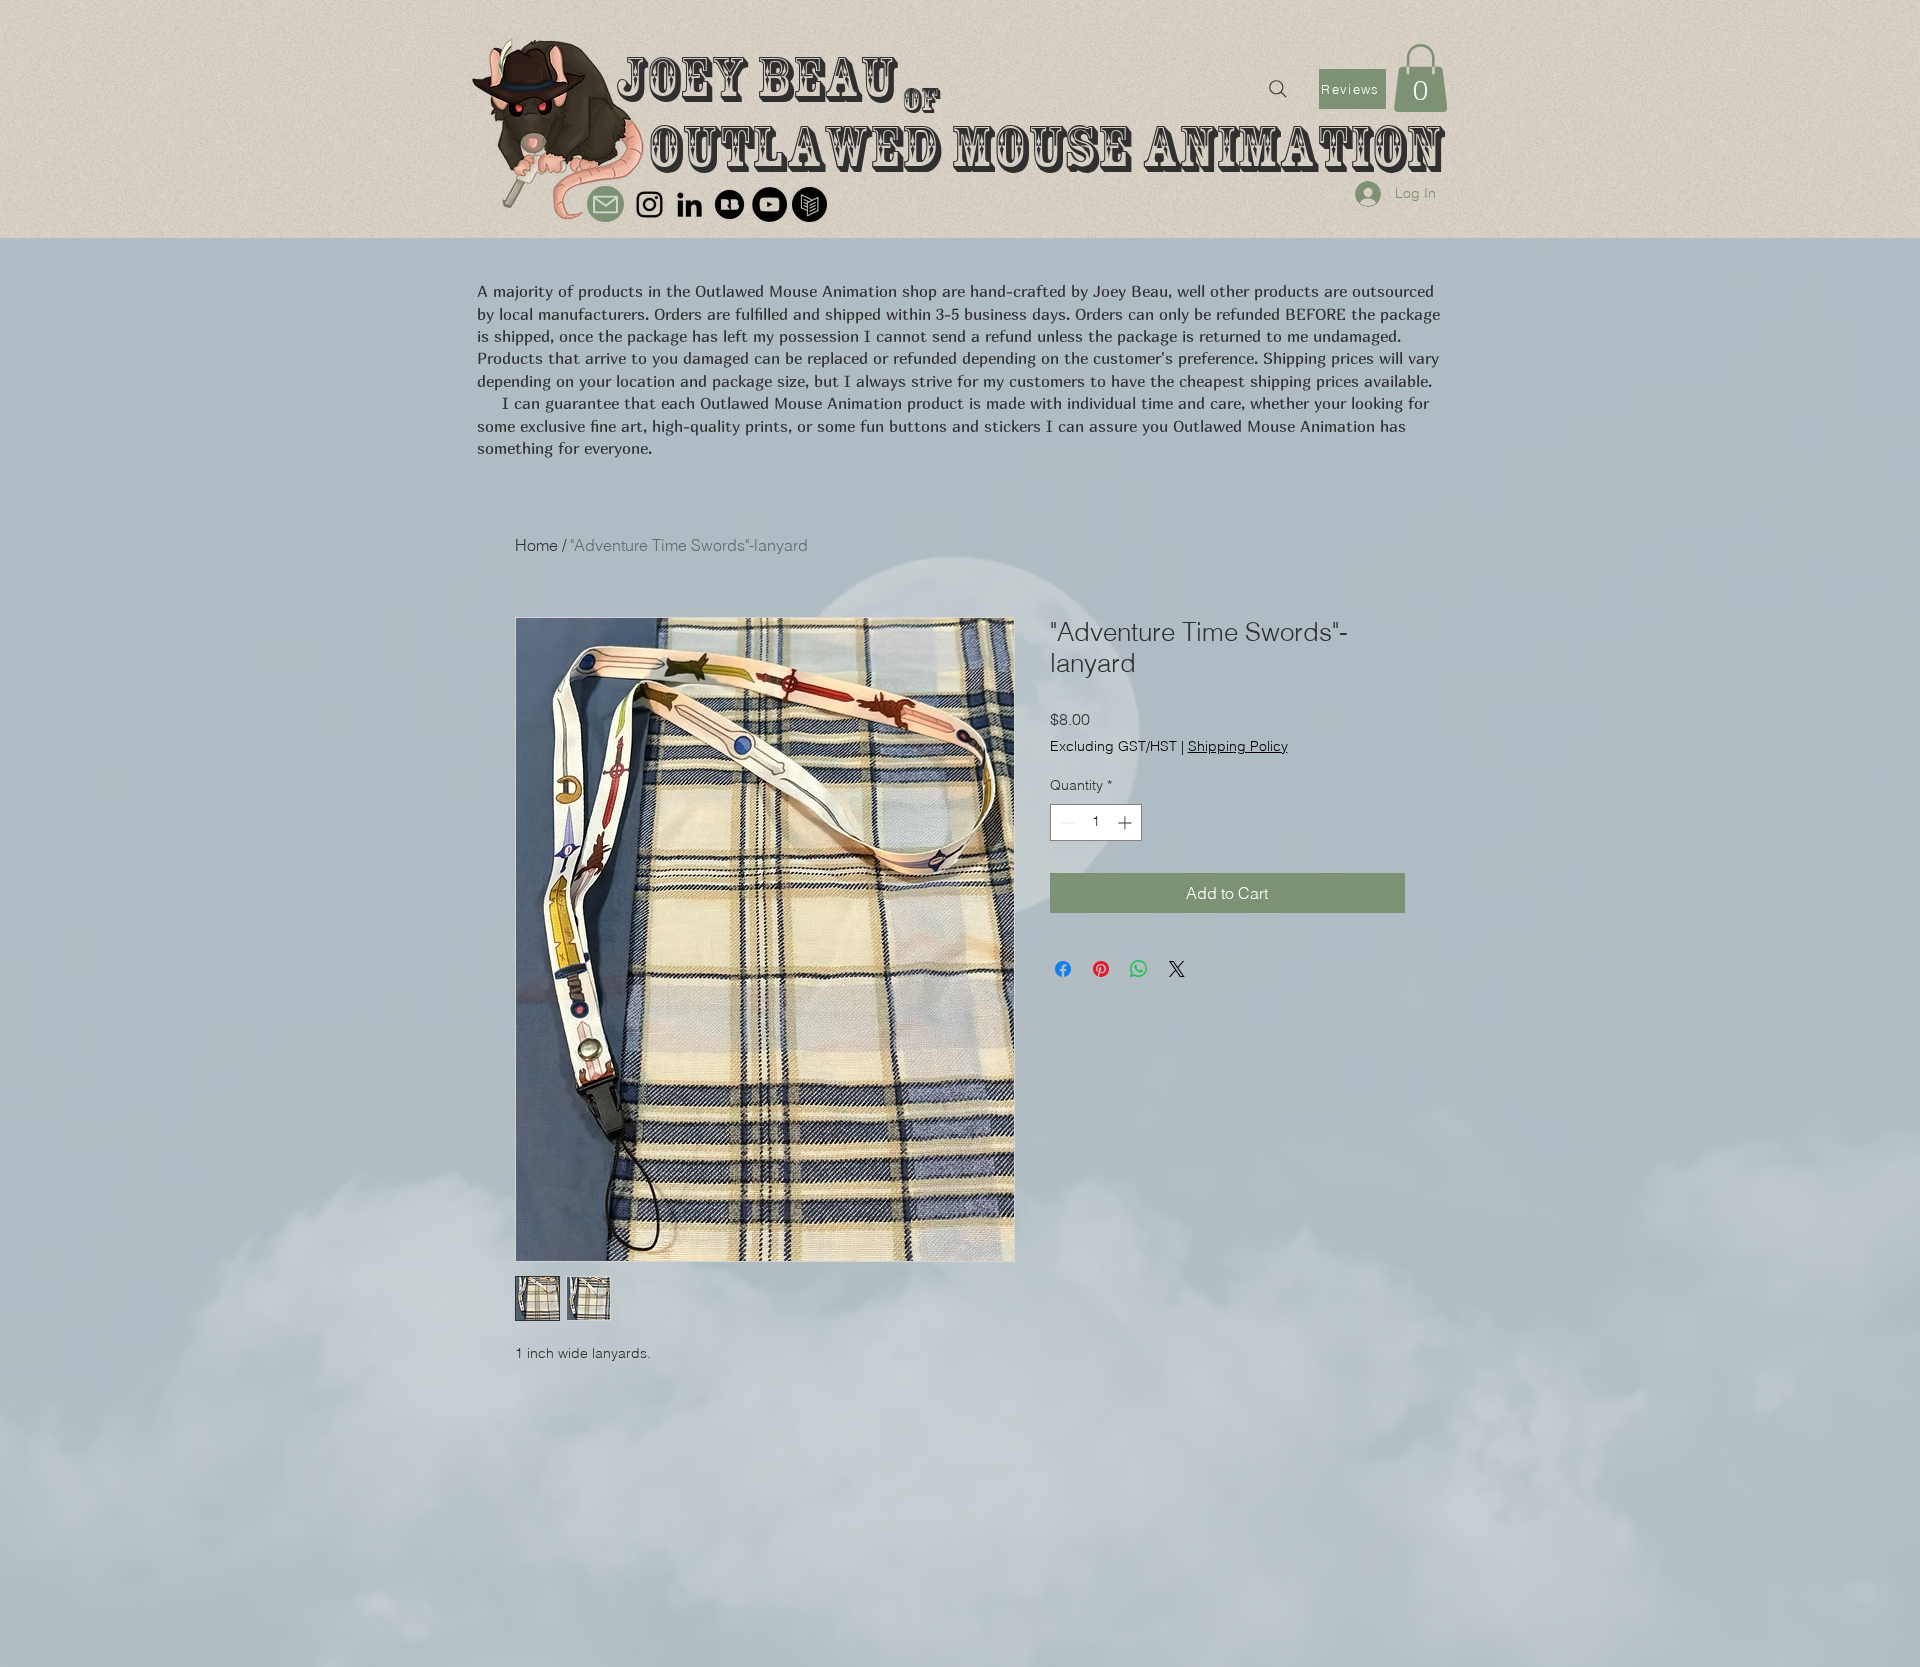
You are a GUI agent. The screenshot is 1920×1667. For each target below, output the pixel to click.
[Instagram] (649, 204)
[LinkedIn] (689, 204)
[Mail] (605, 204)
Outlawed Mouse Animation (1045, 148)
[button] (1420, 78)
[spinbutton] (1096, 822)
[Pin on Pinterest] (1101, 969)
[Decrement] (1065, 822)
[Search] (1277, 89)
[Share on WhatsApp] (1139, 969)
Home (536, 545)
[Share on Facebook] (1063, 969)
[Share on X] (1177, 969)
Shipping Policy (1238, 746)
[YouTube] (769, 204)
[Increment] (1126, 822)
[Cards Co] (809, 204)
